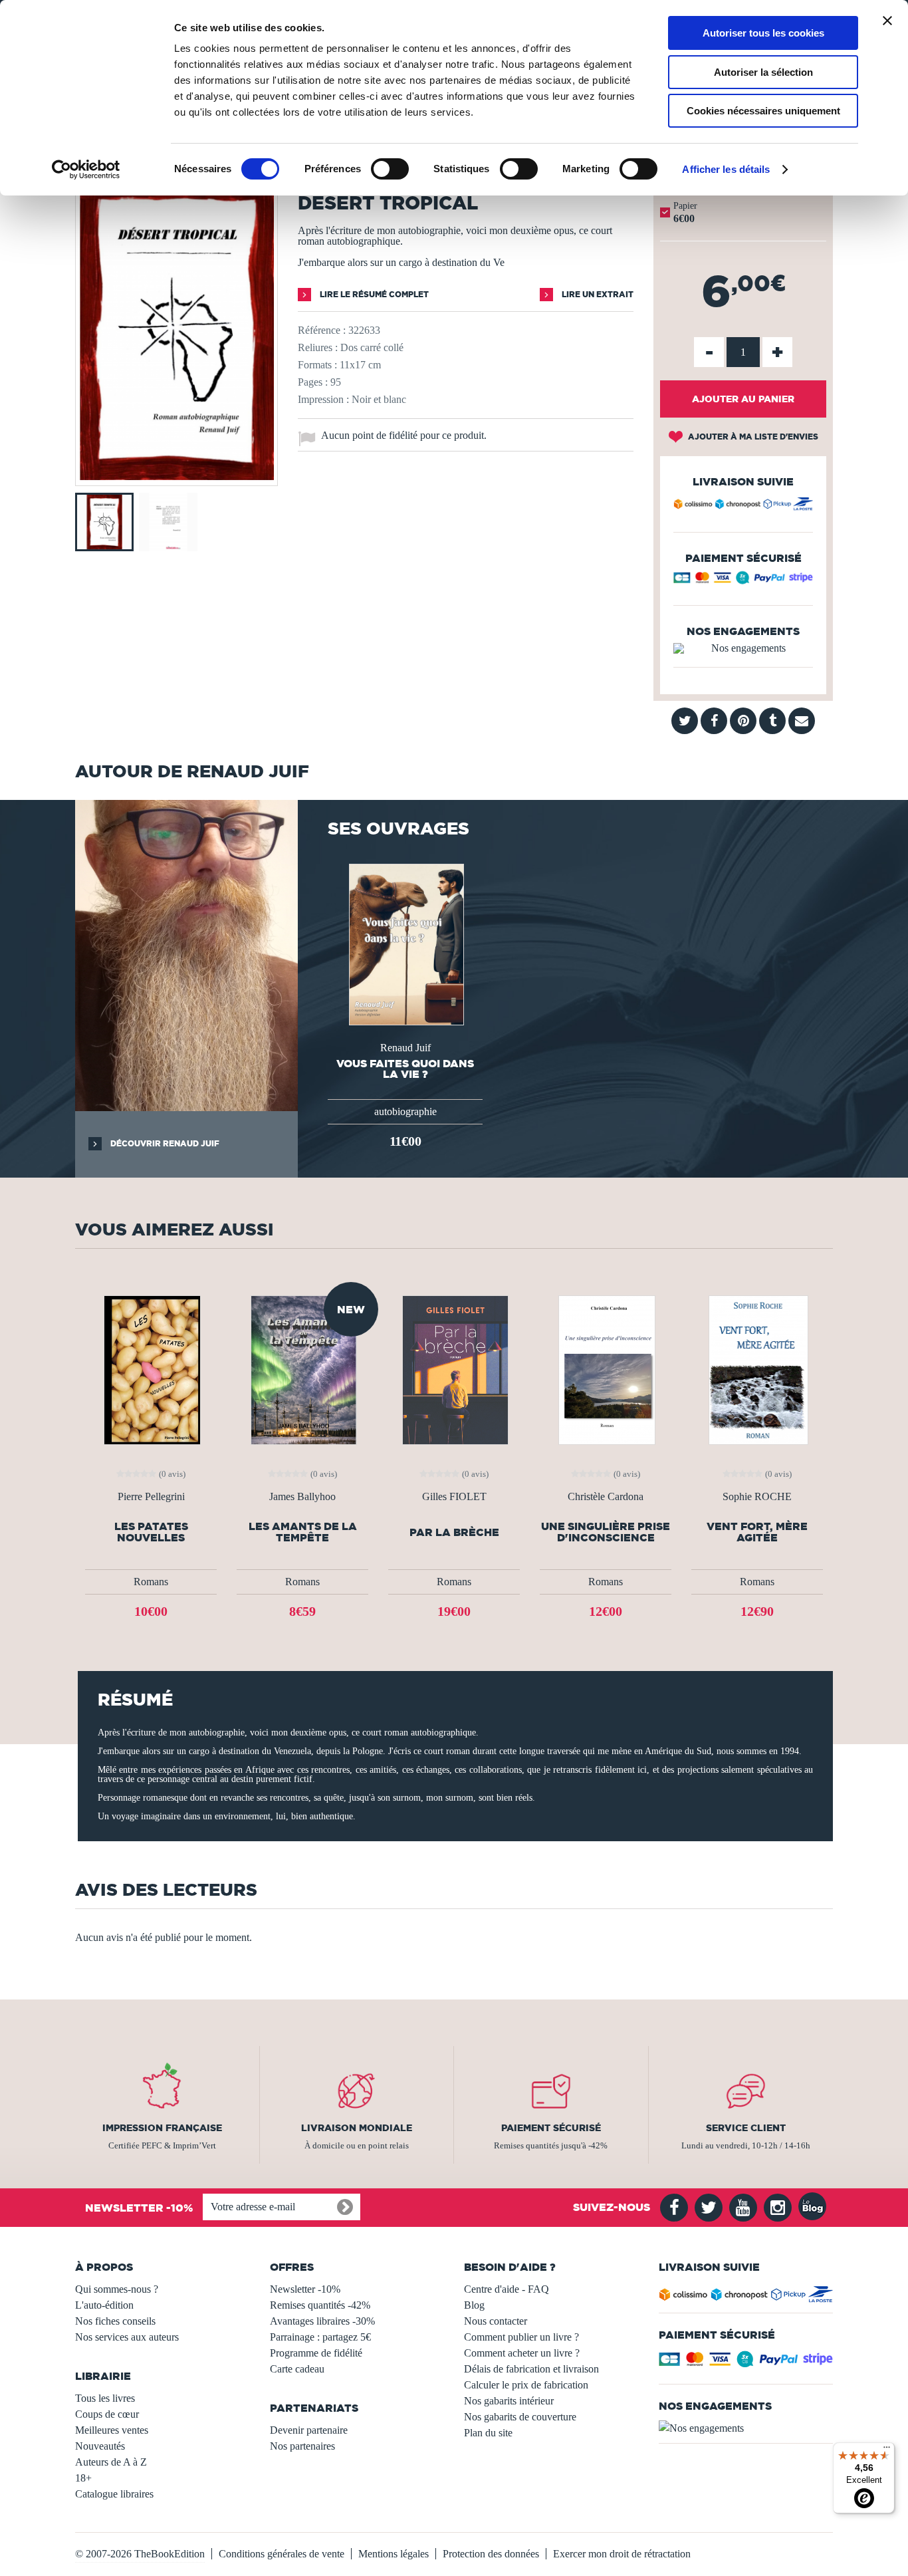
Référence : (322, 330)
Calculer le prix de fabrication (526, 2385)
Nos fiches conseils (115, 2321)
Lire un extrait (597, 294)
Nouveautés (100, 2446)
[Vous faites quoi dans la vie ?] (405, 943)
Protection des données (491, 2554)
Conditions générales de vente (282, 2554)
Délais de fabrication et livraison (531, 2369)
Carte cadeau (297, 2369)
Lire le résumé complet (373, 294)
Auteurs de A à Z (111, 2462)
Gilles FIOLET (454, 1497)
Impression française (162, 2128)
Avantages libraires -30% (322, 2321)
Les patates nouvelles (151, 1532)
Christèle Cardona (606, 1497)
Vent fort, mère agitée (757, 1532)
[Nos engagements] (743, 648)
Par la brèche (454, 1532)
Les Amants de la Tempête (303, 1532)
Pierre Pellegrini (151, 1497)
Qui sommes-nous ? (117, 2289)
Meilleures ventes (112, 2430)
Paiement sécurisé (551, 2128)
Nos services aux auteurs (127, 2337)
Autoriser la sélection (763, 72)
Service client (746, 2128)
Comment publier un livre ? (521, 2337)
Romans (151, 1582)
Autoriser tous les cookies (763, 33)
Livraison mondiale (357, 2128)
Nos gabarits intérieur (509, 2401)
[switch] (390, 169)
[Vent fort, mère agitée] (757, 1369)
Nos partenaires (302, 2446)
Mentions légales (394, 2554)
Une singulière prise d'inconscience (606, 1532)
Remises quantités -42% (320, 2305)
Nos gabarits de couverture (520, 2417)
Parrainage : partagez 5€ (320, 2337)
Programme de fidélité (316, 2353)
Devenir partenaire (309, 2430)
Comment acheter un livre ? (522, 2353)
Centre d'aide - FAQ (507, 2289)
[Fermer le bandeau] (887, 21)
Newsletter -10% (305, 2289)
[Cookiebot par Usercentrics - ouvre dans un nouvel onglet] (86, 170)
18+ (83, 2478)
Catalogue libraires (114, 2494)
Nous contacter (496, 2321)
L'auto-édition (104, 2305)
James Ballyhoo (302, 1497)
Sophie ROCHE (757, 1497)
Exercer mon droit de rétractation (622, 2554)
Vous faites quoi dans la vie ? (405, 1069)
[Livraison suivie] (743, 506)
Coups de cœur (107, 2414)
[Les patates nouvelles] (151, 1369)
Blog (474, 2305)
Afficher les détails (726, 169)
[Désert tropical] (176, 476)
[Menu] (887, 2450)
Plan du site (488, 2433)
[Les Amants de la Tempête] (302, 1369)
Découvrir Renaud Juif (164, 1143)
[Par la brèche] (454, 1369)
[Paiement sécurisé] (743, 581)
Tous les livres (105, 2398)
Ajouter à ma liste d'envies (752, 437)
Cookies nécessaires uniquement (763, 111)
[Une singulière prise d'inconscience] (606, 1369)
